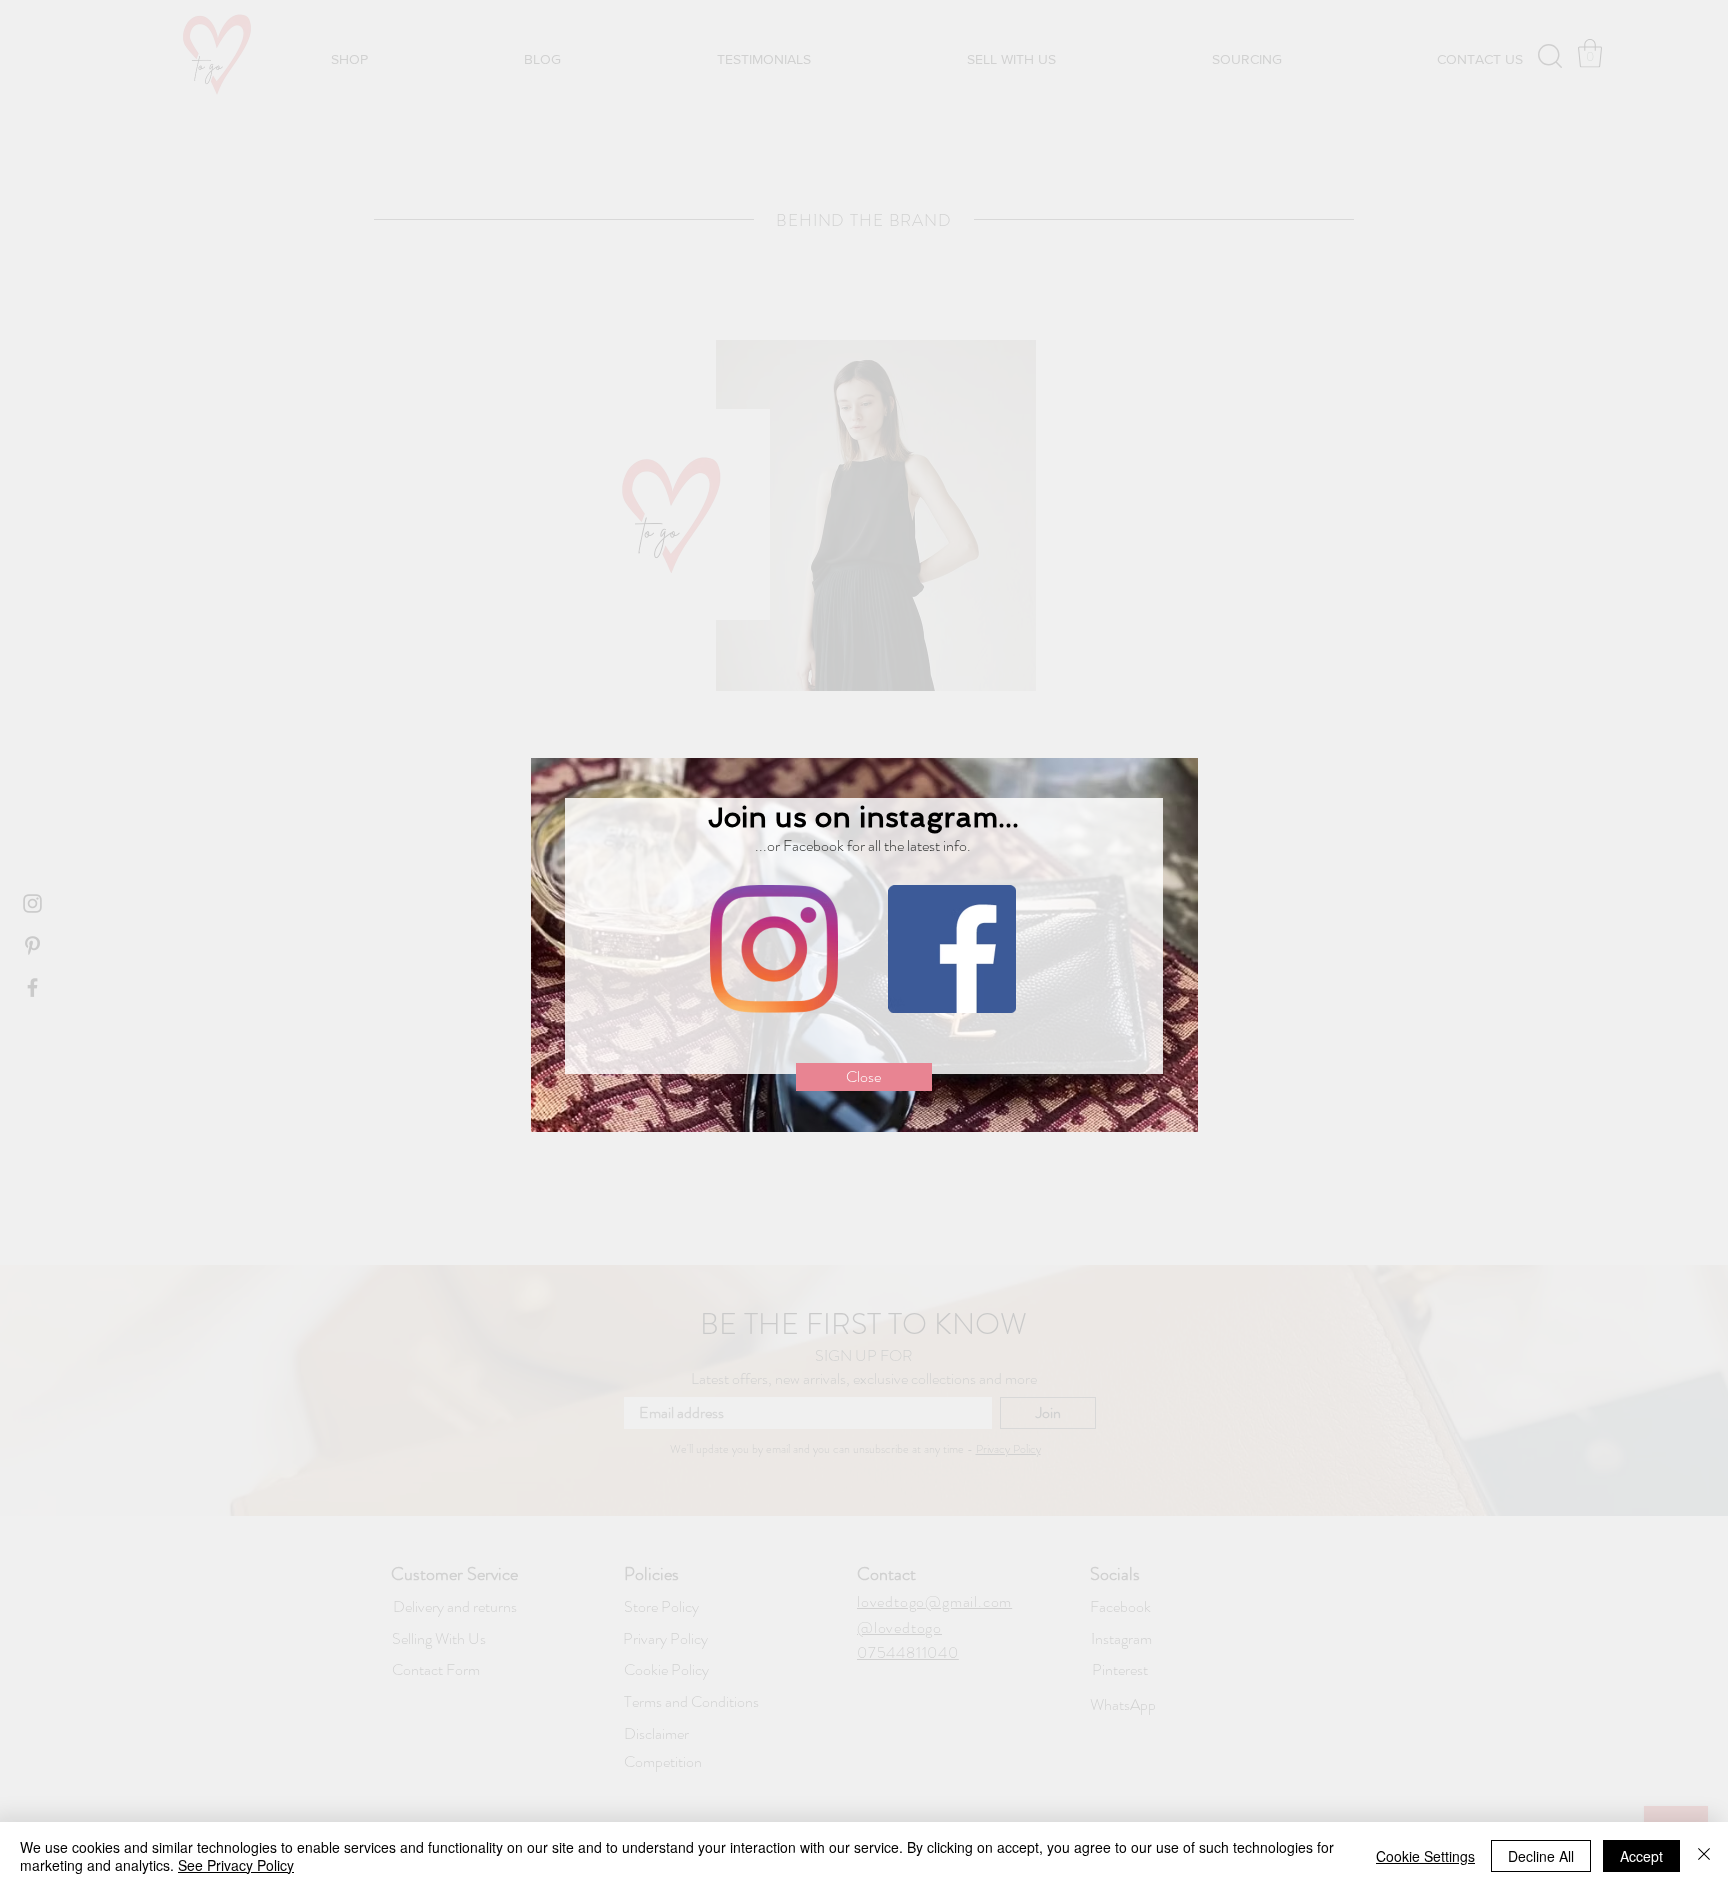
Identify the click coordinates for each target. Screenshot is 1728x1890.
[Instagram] (774, 949)
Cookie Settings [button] (1425, 1856)
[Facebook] (952, 949)
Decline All (1541, 1856)
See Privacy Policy (236, 1865)
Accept (1641, 1856)
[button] (864, 1077)
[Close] (1704, 1856)
